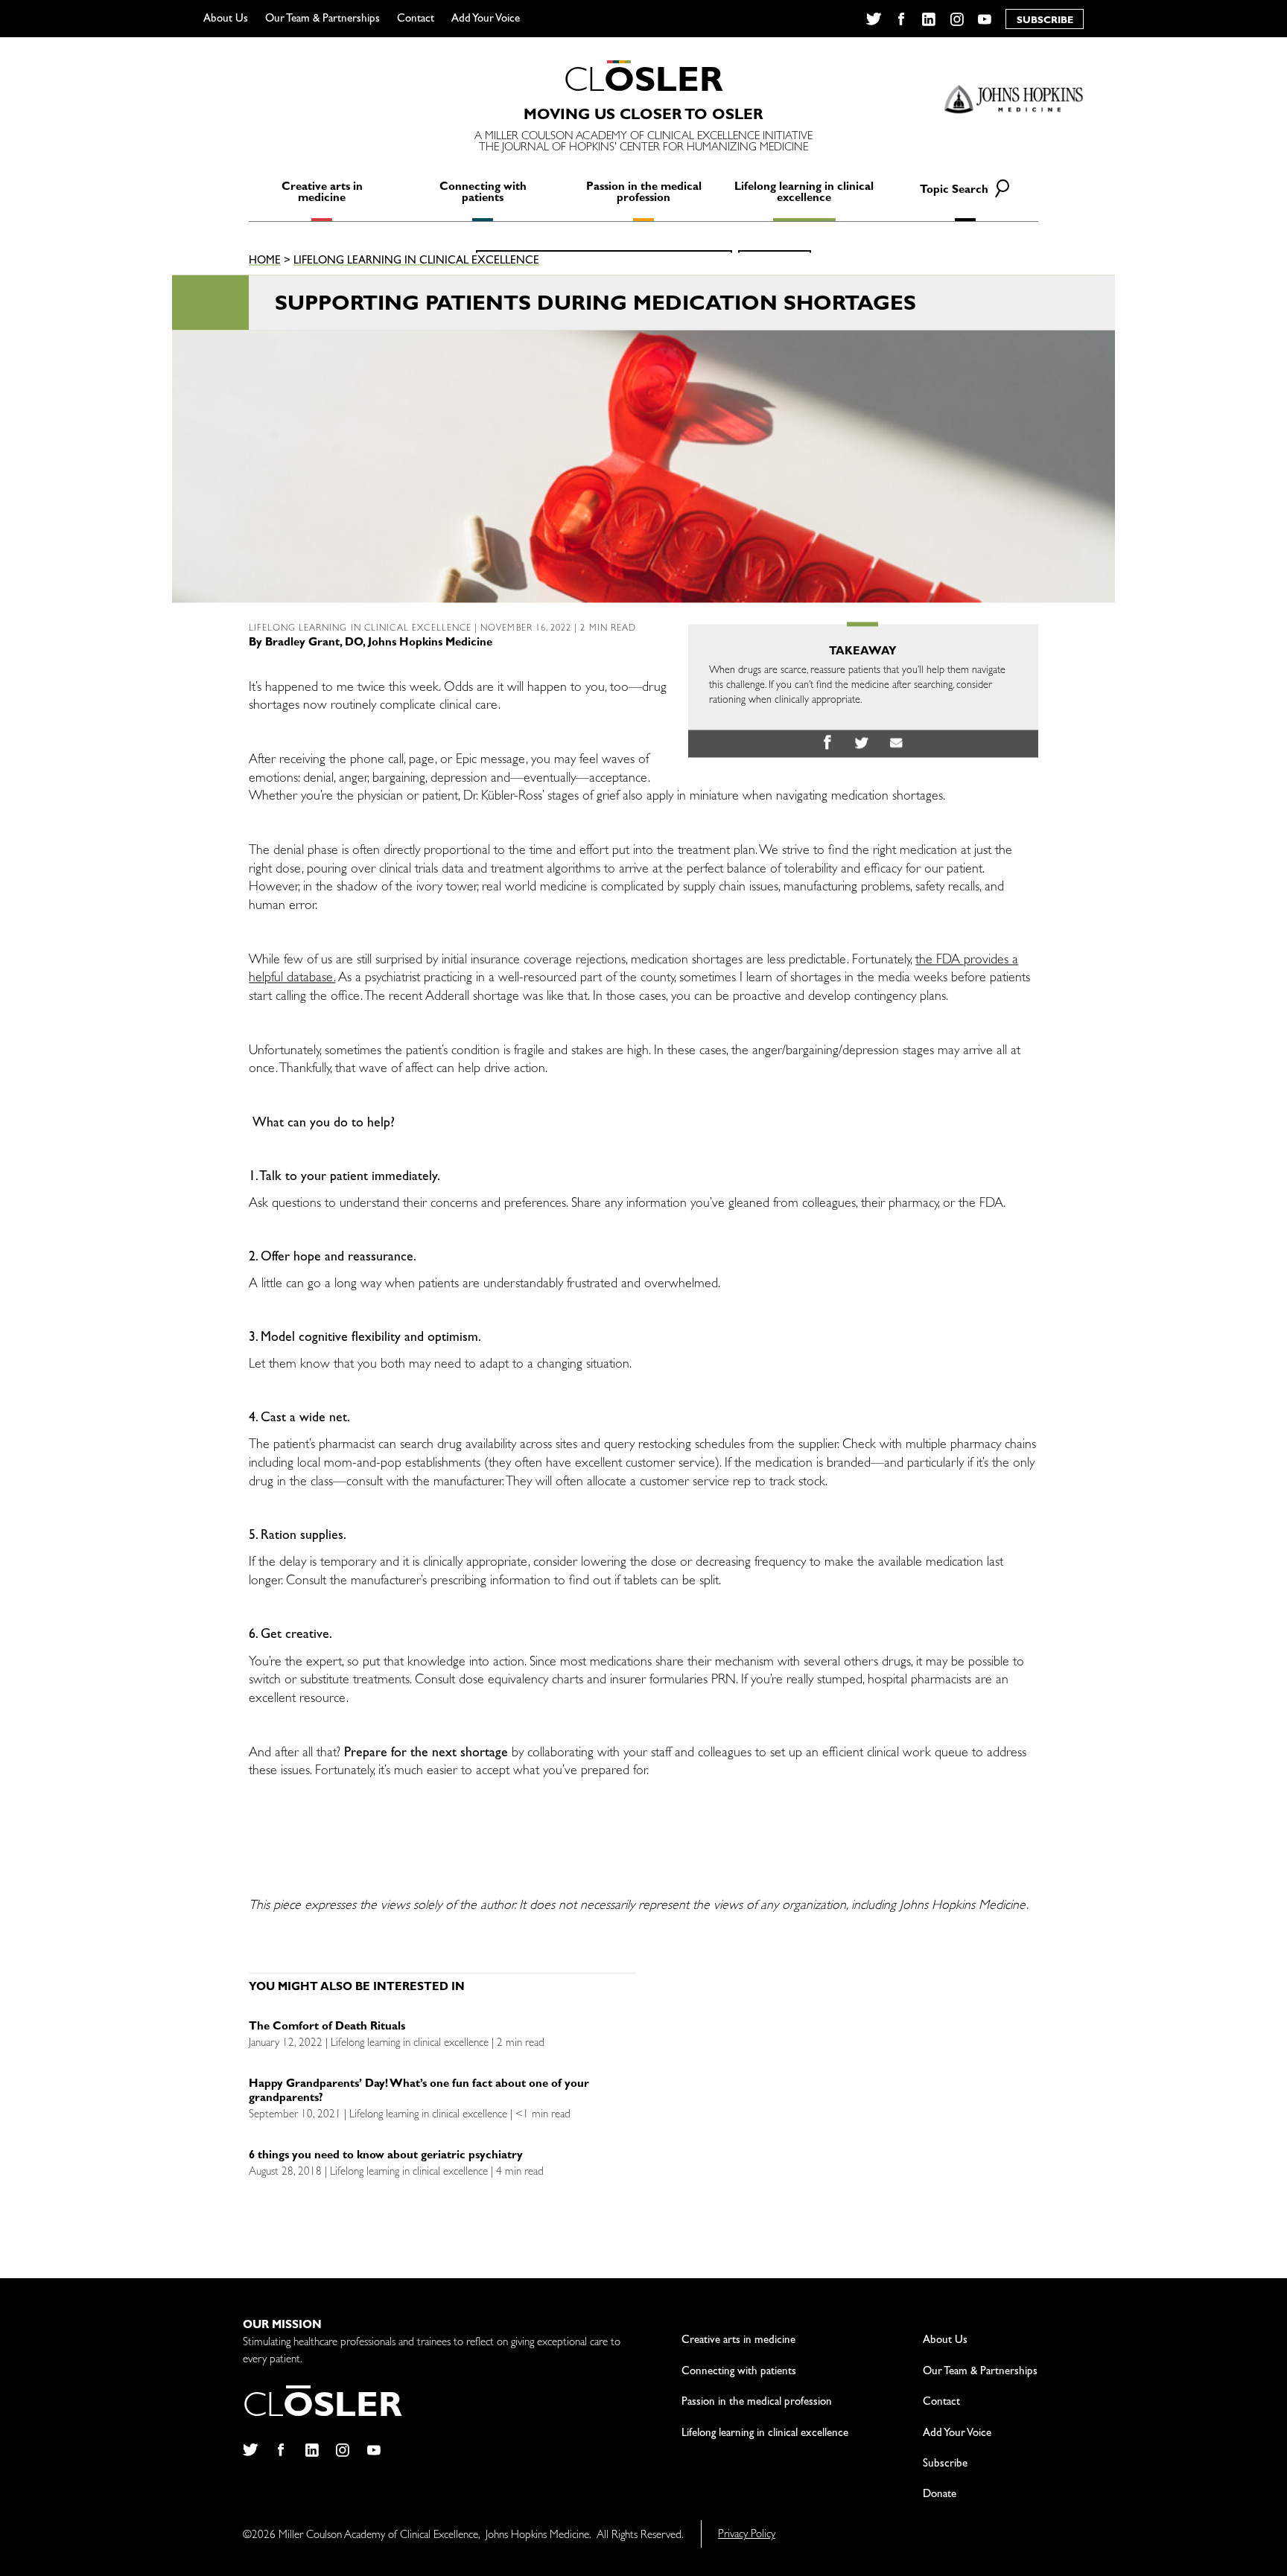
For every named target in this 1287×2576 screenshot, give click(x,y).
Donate (940, 2495)
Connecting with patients (483, 194)
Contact (416, 20)
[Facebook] (901, 19)
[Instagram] (957, 19)
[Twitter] (873, 19)
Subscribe (945, 2465)
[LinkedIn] (929, 19)
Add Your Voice (486, 20)
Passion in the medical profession (644, 194)
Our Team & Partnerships (322, 20)
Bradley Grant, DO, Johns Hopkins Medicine (379, 644)
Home (265, 262)
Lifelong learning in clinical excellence (804, 194)
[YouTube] (985, 19)
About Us (226, 20)
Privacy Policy (747, 2535)
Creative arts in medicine (322, 194)
